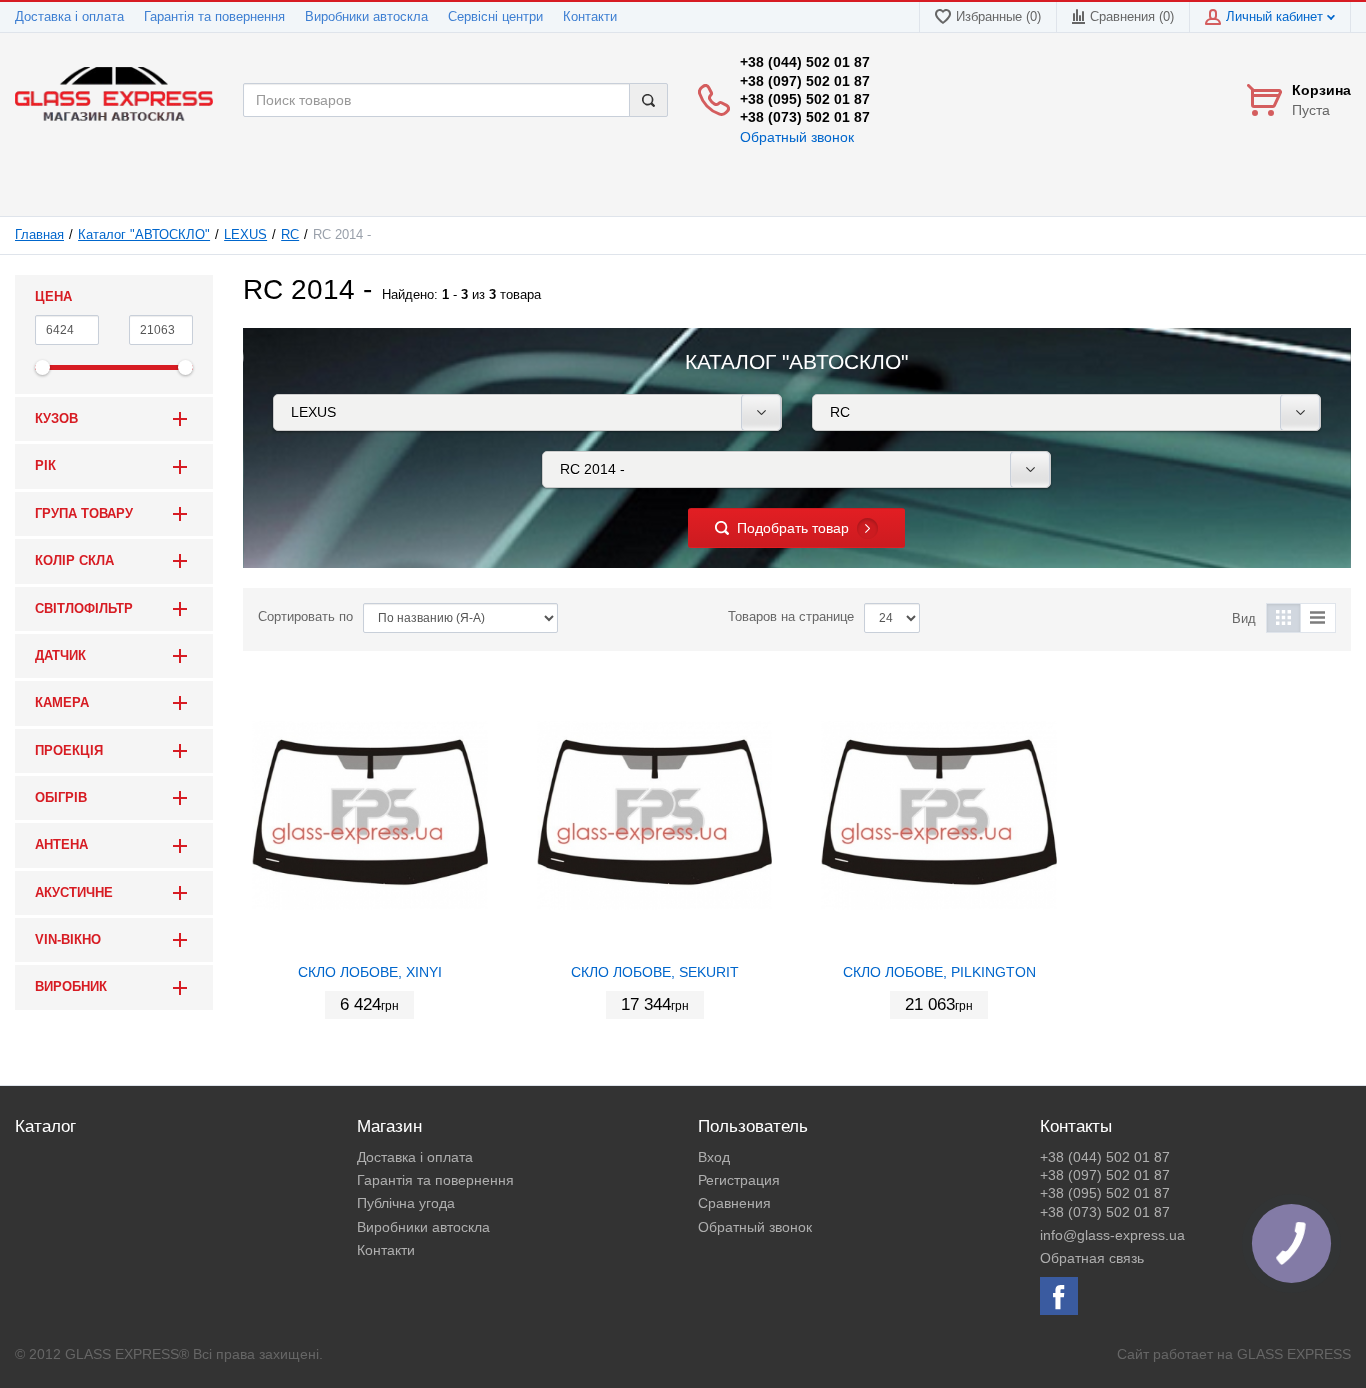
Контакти (590, 17)
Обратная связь (1092, 1258)
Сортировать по (305, 617)
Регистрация (739, 1180)
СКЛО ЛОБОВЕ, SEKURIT (655, 972)
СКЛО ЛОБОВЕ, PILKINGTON (939, 972)
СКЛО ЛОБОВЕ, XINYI (370, 972)
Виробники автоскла (366, 17)
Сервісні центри (495, 17)
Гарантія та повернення (214, 17)
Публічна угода (406, 1203)
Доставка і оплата (69, 17)
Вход (714, 1157)
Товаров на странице (791, 617)
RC (290, 235)
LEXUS (245, 235)
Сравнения (734, 1203)
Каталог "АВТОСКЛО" (144, 235)
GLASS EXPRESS (1294, 1354)
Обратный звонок (797, 137)
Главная (39, 235)
